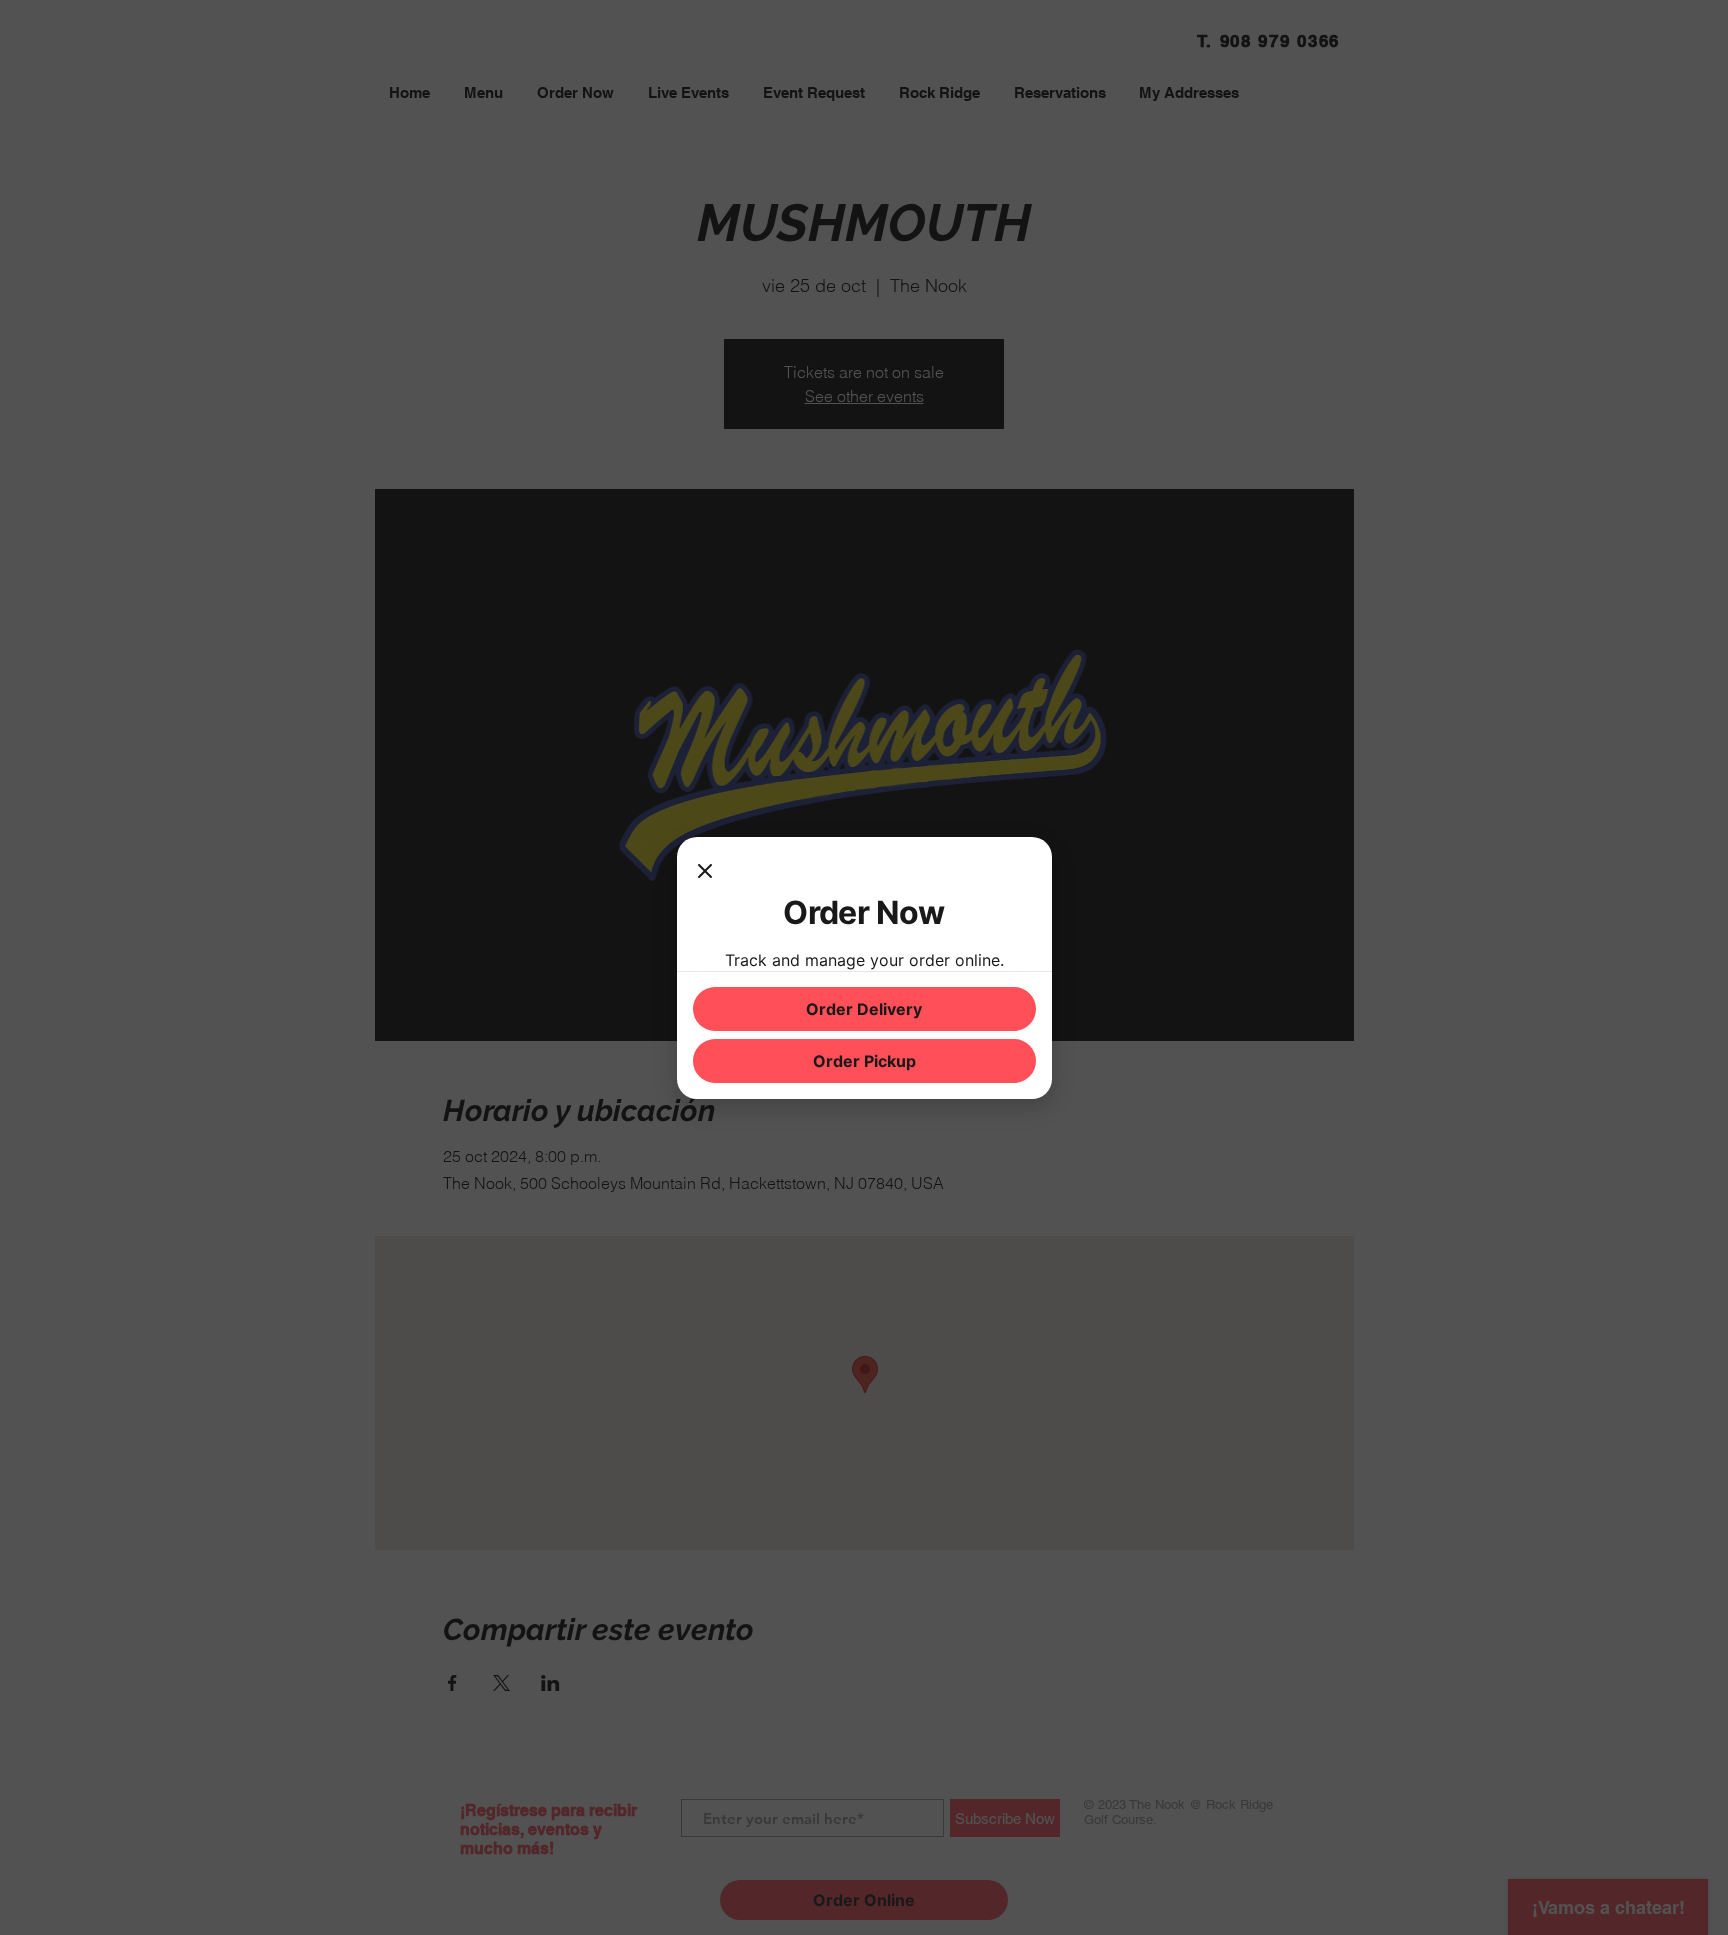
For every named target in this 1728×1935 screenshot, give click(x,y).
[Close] (705, 873)
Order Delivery (864, 1009)
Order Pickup (864, 1061)
